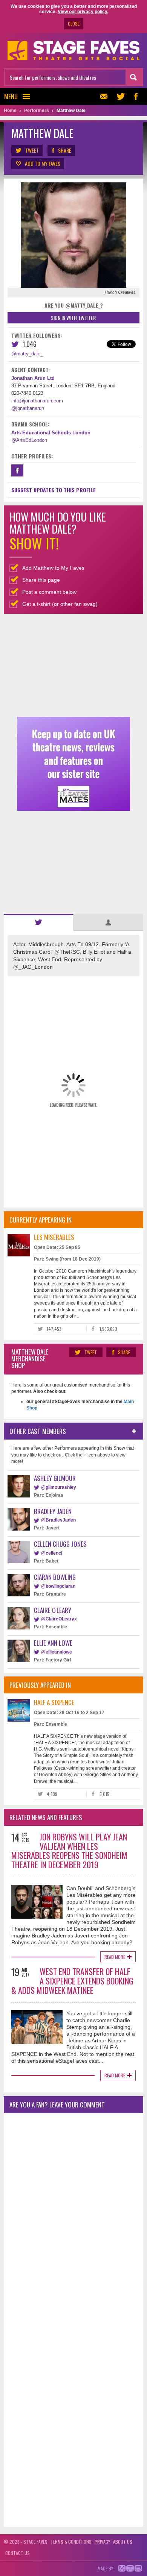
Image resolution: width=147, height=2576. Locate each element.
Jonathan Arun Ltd (33, 378)
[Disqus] (73, 2218)
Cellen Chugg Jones (60, 1544)
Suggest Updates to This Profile (54, 490)
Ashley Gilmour (55, 1478)
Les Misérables (54, 1237)
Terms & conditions (71, 2542)
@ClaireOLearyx (59, 1619)
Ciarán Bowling (55, 1577)
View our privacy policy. (83, 12)
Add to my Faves (43, 163)
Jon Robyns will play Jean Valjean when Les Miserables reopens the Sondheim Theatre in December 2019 (69, 1851)
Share (65, 150)
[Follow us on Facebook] (136, 96)
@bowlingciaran (58, 1586)
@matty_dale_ (27, 354)
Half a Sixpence (54, 1702)
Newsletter (106, 96)
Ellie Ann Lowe (53, 1643)
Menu (11, 96)
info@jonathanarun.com (37, 401)
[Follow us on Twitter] (121, 96)
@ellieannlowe (57, 1652)
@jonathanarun (28, 408)
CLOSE (74, 24)
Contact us (18, 2553)
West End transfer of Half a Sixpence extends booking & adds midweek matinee (72, 1981)
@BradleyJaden (58, 1520)
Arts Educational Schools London (51, 433)
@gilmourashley (59, 1487)
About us (123, 2542)
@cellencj (52, 1553)
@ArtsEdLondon (29, 440)
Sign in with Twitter (73, 318)
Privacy (102, 2542)
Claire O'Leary (53, 1610)
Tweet (32, 150)
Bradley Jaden (53, 1511)
